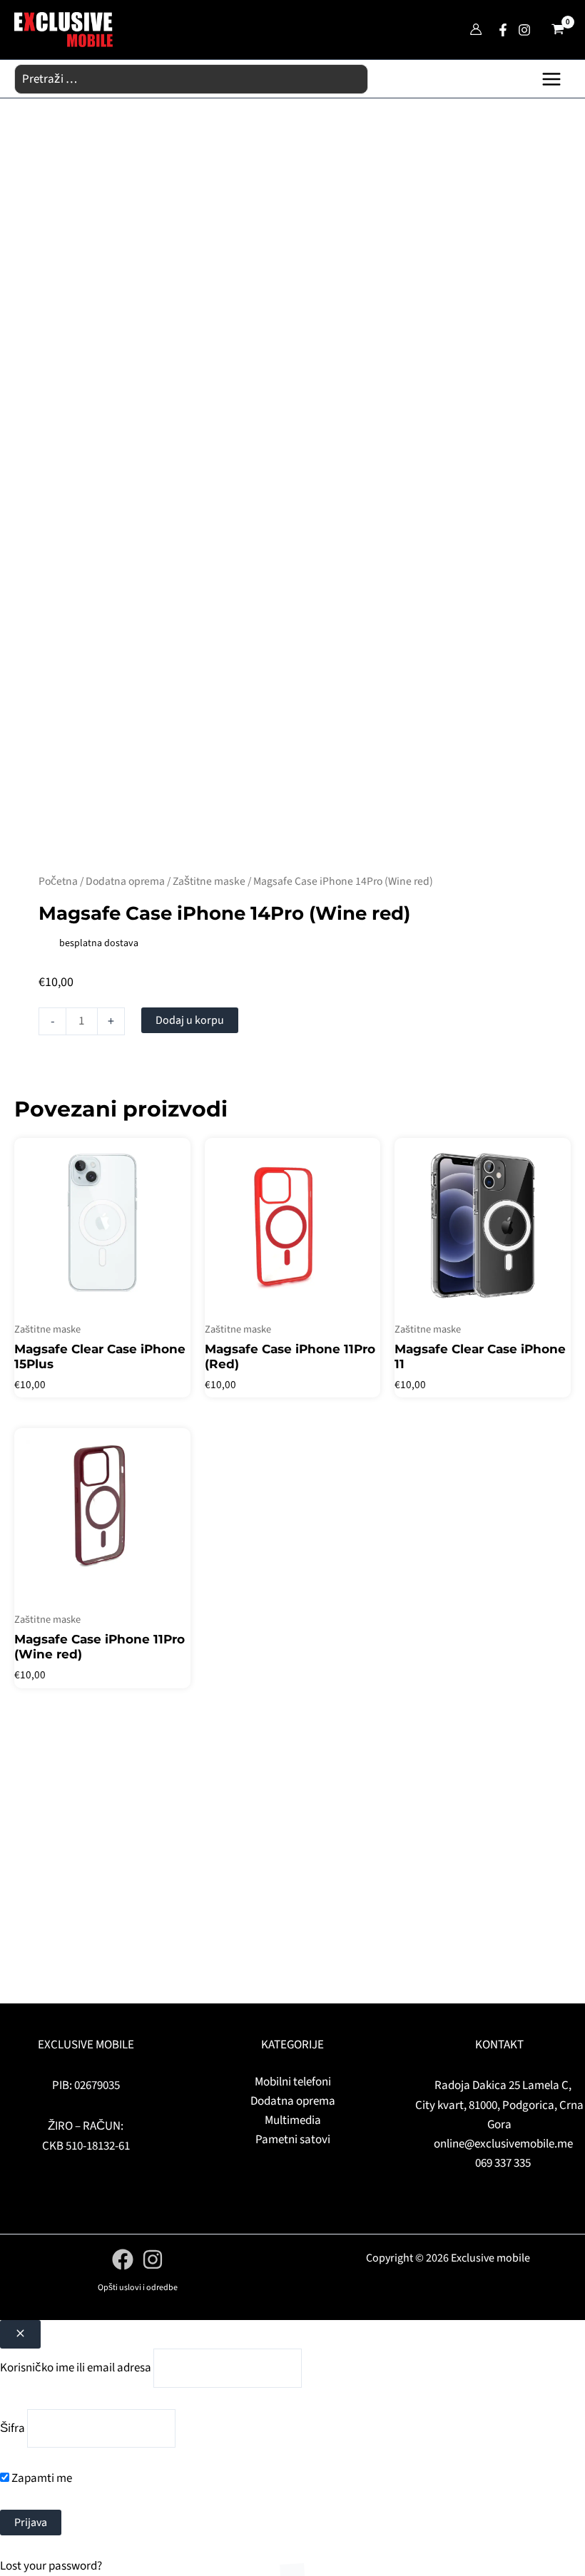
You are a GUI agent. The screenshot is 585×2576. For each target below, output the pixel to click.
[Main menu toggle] (551, 79)
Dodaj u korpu (190, 1020)
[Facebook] (503, 30)
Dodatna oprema (125, 881)
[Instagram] (524, 30)
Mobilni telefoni (293, 2082)
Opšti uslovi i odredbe (138, 2288)
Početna (58, 881)
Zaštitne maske (209, 881)
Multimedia (293, 2120)
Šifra (12, 2428)
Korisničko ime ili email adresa (76, 2368)
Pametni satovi (293, 2140)
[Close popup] (20, 2334)
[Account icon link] (476, 29)
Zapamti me (41, 2478)
